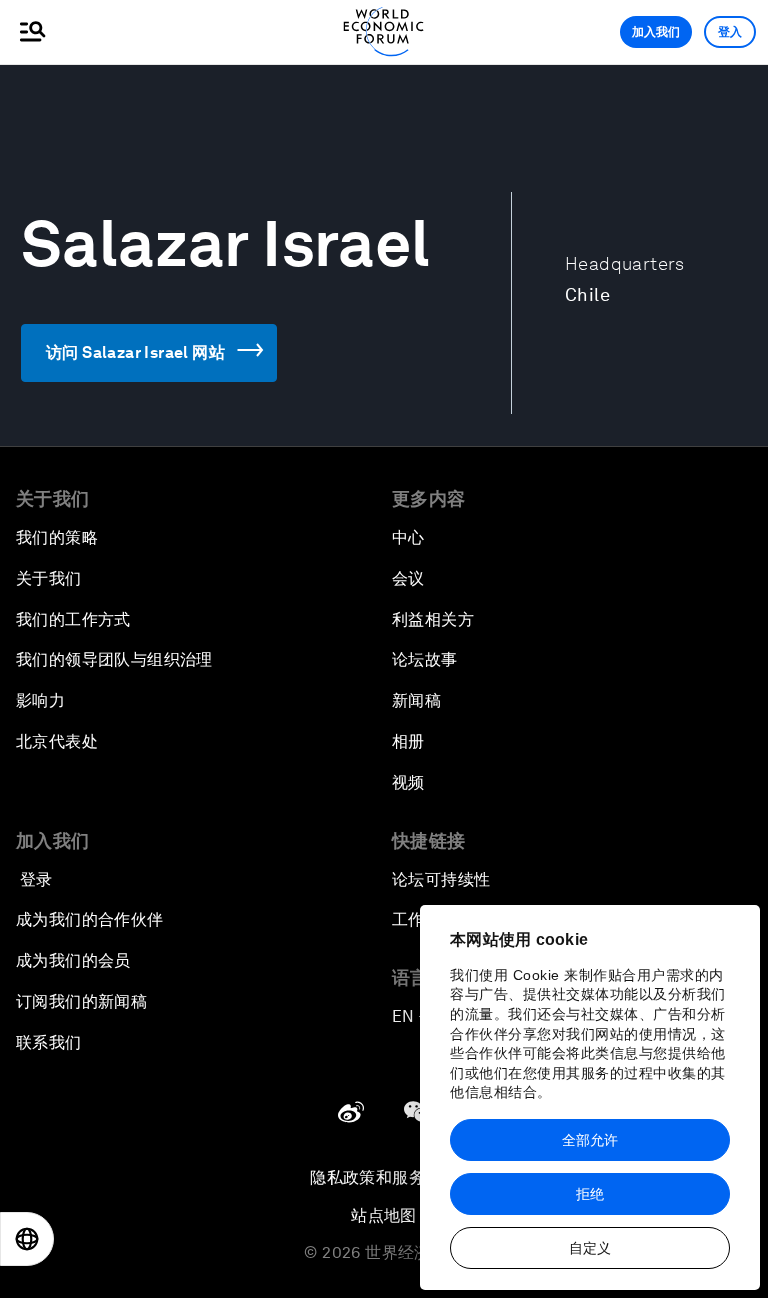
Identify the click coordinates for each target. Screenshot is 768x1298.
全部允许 (590, 1140)
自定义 (590, 1248)
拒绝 (590, 1194)
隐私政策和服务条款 (384, 1177)
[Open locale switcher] (27, 1239)
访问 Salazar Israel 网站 (135, 352)
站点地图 (384, 1215)
